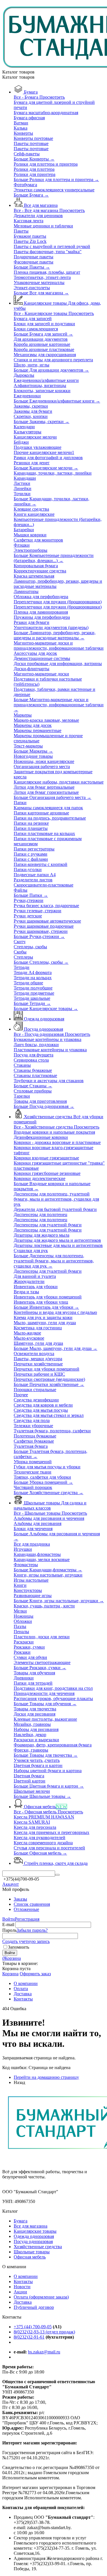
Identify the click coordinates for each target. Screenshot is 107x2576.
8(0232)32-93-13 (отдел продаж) (44, 2332)
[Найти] (57, 1875)
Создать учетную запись (26, 1941)
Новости (22, 2287)
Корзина (10, 1974)
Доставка (23, 2302)
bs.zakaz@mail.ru (44, 2352)
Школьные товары (32, 2252)
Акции (20, 2292)
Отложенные (26, 1909)
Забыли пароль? (32, 1930)
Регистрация (27, 1919)
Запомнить (19, 1947)
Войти (9, 1919)
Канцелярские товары (35, 2231)
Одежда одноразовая (34, 2236)
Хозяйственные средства (38, 2247)
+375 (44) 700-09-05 (33, 2327)
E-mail (8, 1924)
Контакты (23, 2281)
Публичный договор (34, 2307)
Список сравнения (32, 1904)
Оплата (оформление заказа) (41, 2297)
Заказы (20, 1899)
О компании (26, 2276)
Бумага (21, 2221)
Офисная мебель (30, 2257)
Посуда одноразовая (33, 2241)
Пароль (9, 1930)
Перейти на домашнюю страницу (46, 2077)
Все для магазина (31, 2226)
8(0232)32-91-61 (29, 2337)
